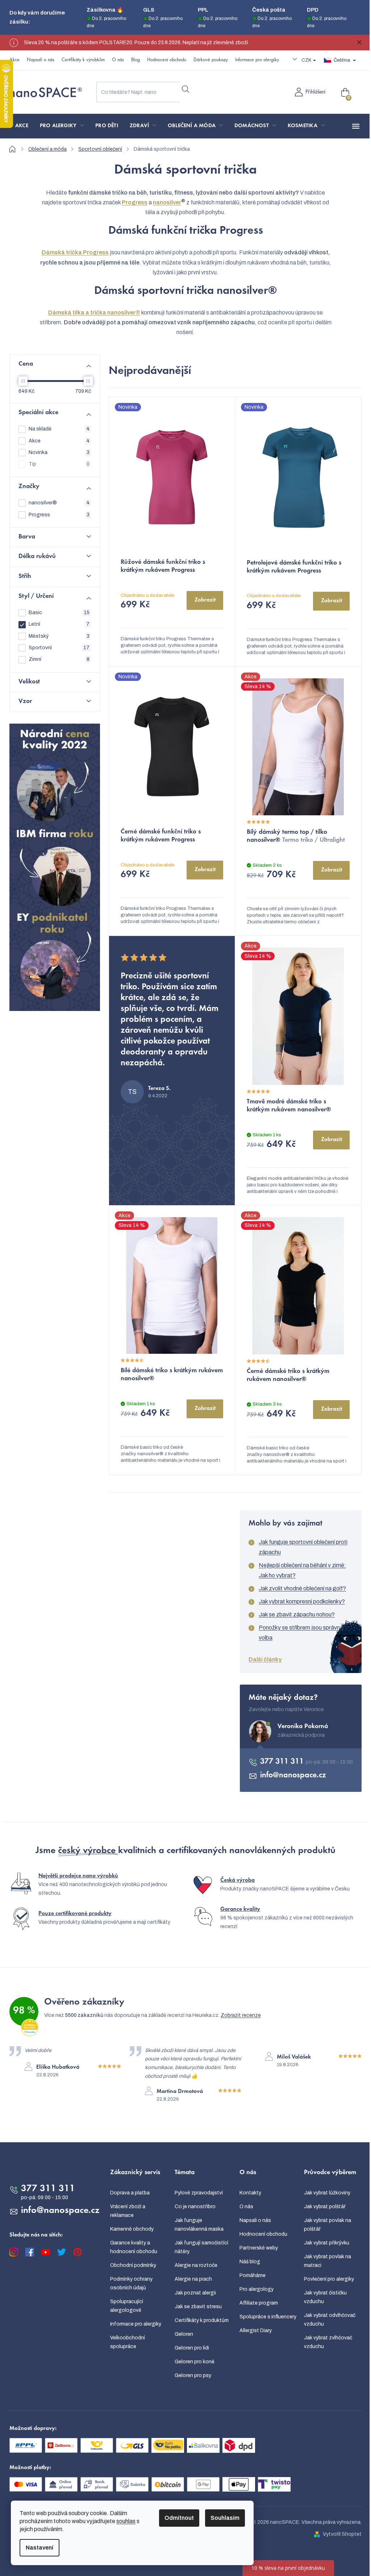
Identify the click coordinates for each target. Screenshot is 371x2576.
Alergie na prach (193, 2279)
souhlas (126, 2521)
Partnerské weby (259, 2248)
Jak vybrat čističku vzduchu (325, 2297)
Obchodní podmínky (133, 2265)
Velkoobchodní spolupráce (128, 2342)
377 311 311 (283, 1762)
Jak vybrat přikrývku (327, 2243)
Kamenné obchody (132, 2229)
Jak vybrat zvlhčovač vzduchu (328, 2342)
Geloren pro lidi (192, 2348)
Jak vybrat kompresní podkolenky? (302, 1601)
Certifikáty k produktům (202, 2320)
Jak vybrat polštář (325, 2207)
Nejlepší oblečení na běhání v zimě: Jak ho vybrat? (302, 1570)
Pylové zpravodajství (199, 2193)
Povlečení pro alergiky (329, 2279)
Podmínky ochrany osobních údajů (131, 2283)
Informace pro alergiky (257, 60)
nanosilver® (59, 503)
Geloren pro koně (195, 2362)
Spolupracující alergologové (127, 2306)
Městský (59, 636)
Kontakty (250, 2193)
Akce (14, 60)
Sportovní (59, 648)
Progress (59, 515)
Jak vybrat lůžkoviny (327, 2193)
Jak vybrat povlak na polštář (328, 2225)
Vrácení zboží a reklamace (128, 2211)
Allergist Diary (256, 2331)
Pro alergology (257, 2289)
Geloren (184, 2334)
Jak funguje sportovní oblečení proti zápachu (303, 1547)
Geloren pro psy (193, 2375)
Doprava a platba (130, 2193)
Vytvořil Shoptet (342, 2534)
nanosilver (167, 202)
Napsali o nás (41, 60)
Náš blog (250, 2262)
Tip (59, 464)
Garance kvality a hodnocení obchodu (134, 2247)
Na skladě (59, 429)
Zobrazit (205, 600)
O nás (118, 60)
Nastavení (39, 2548)
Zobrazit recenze (241, 2015)
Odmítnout (179, 2518)
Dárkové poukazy (211, 60)
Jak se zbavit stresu (198, 2307)
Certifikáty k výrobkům (83, 60)
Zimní (59, 659)
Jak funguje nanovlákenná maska (199, 2225)
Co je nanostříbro (195, 2207)
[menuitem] (22, 126)
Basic (59, 613)
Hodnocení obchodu (167, 60)
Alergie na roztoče (196, 2265)
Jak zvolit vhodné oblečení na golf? (302, 1588)
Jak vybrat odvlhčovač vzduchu (330, 2320)
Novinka (59, 452)
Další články (265, 1659)
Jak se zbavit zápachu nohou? (297, 1614)
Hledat (185, 89)
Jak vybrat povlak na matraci (328, 2261)
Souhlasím (225, 2518)
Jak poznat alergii (195, 2293)
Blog (136, 60)
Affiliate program (259, 2303)
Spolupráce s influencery (268, 2317)
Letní (59, 624)
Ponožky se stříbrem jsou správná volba (301, 1633)
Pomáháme (253, 2275)
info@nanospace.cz (293, 1776)
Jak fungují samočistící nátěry (201, 2247)
